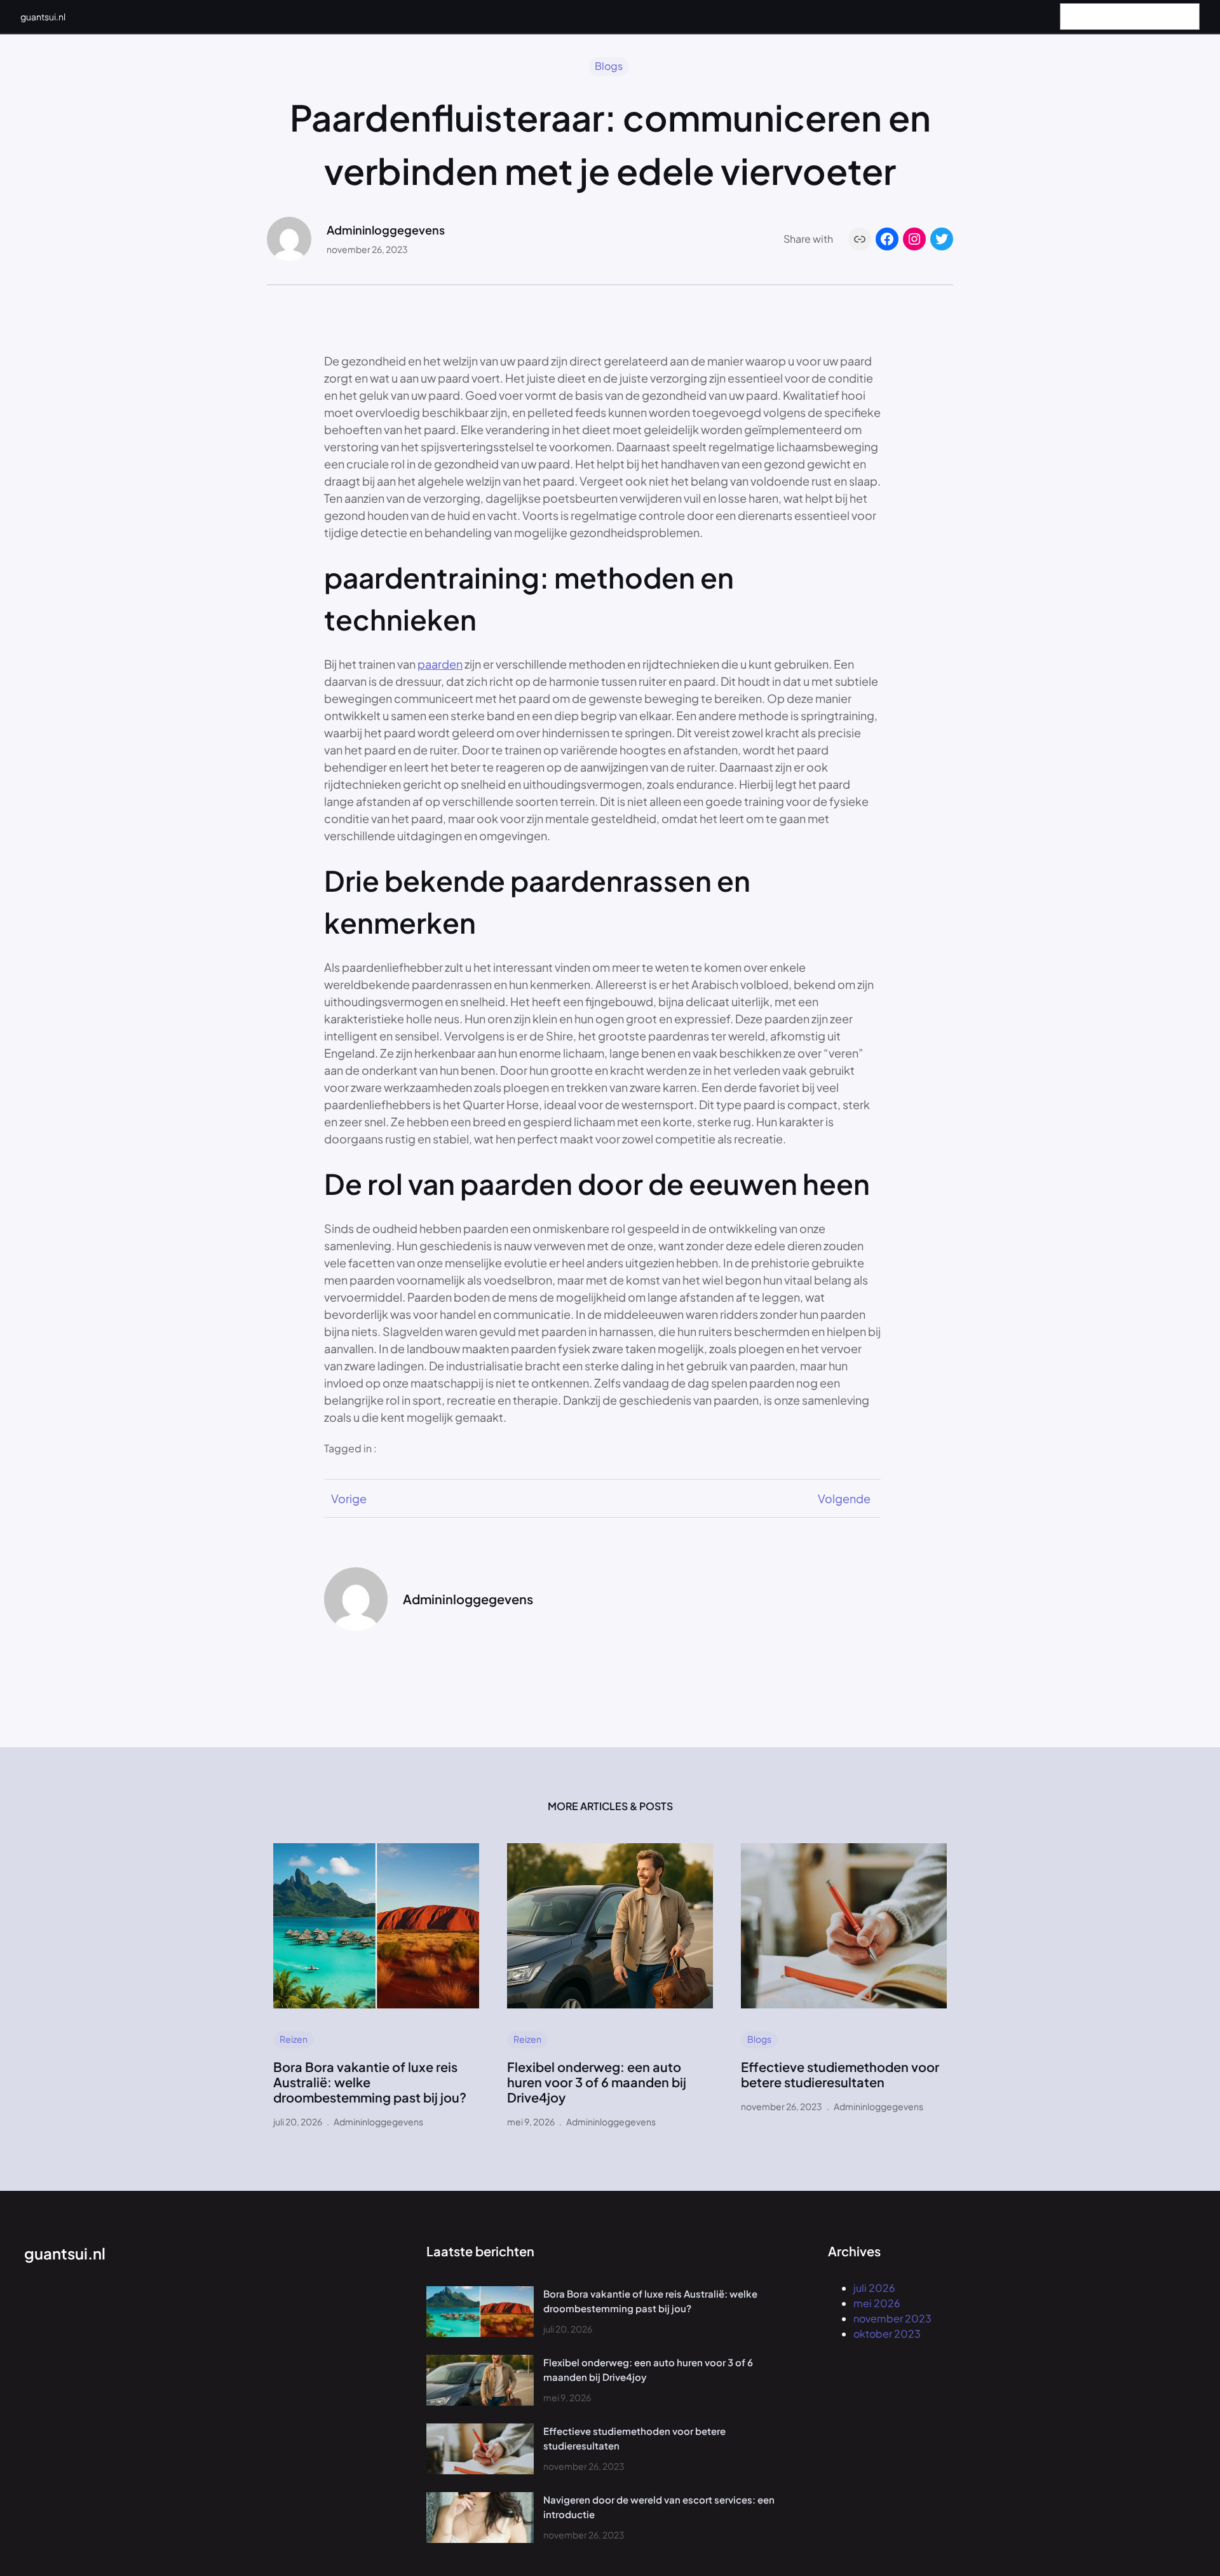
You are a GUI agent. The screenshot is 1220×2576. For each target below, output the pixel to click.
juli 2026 (874, 2288)
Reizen (294, 2039)
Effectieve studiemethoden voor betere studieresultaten (840, 2075)
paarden (440, 664)
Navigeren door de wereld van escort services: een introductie (659, 2507)
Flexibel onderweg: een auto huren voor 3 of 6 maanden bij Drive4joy (597, 2082)
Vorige (349, 1498)
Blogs (609, 66)
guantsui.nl (43, 17)
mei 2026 (877, 2303)
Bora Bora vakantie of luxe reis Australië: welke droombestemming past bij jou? (370, 2082)
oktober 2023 (887, 2334)
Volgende (844, 1498)
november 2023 (892, 2318)
